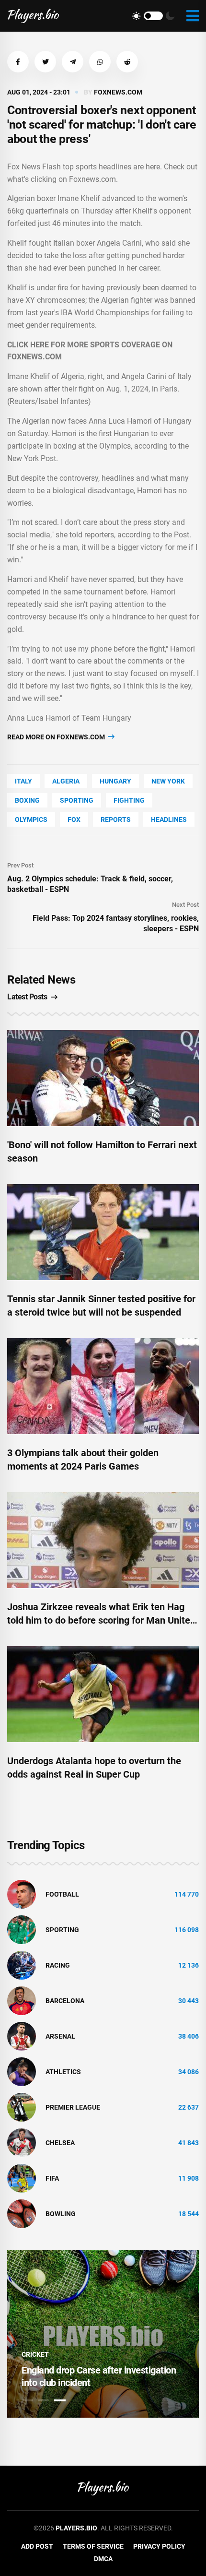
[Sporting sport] (22, 1929)
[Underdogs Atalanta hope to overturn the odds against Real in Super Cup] (103, 1694)
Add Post (37, 2546)
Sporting (77, 800)
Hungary (115, 781)
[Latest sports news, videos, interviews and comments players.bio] (33, 16)
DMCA (103, 2559)
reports (116, 819)
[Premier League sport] (22, 2107)
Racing (58, 1965)
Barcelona (65, 2001)
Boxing (27, 800)
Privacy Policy (159, 2546)
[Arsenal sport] (22, 2036)
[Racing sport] (22, 1965)
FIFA (52, 2178)
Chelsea (60, 2143)
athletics (63, 2072)
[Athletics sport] (22, 2071)
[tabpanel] (103, 2334)
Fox (74, 819)
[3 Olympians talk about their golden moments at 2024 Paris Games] (103, 1386)
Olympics (31, 819)
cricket (35, 2354)
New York (168, 781)
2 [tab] (44, 2400)
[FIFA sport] (22, 2178)
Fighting (129, 800)
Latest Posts (27, 997)
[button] (18, 62)
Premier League (73, 2107)
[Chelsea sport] (22, 2142)
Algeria (66, 781)
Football (62, 1894)
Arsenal (60, 2036)
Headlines (169, 819)
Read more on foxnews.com (57, 737)
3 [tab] (60, 2400)
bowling (61, 2214)
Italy (23, 781)
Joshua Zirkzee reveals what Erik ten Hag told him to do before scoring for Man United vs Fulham (101, 1620)
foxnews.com (118, 92)
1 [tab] (27, 2400)
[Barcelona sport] (22, 2000)
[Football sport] (22, 1894)
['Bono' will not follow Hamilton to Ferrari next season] (103, 1078)
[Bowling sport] (22, 2213)
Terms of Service (93, 2546)
